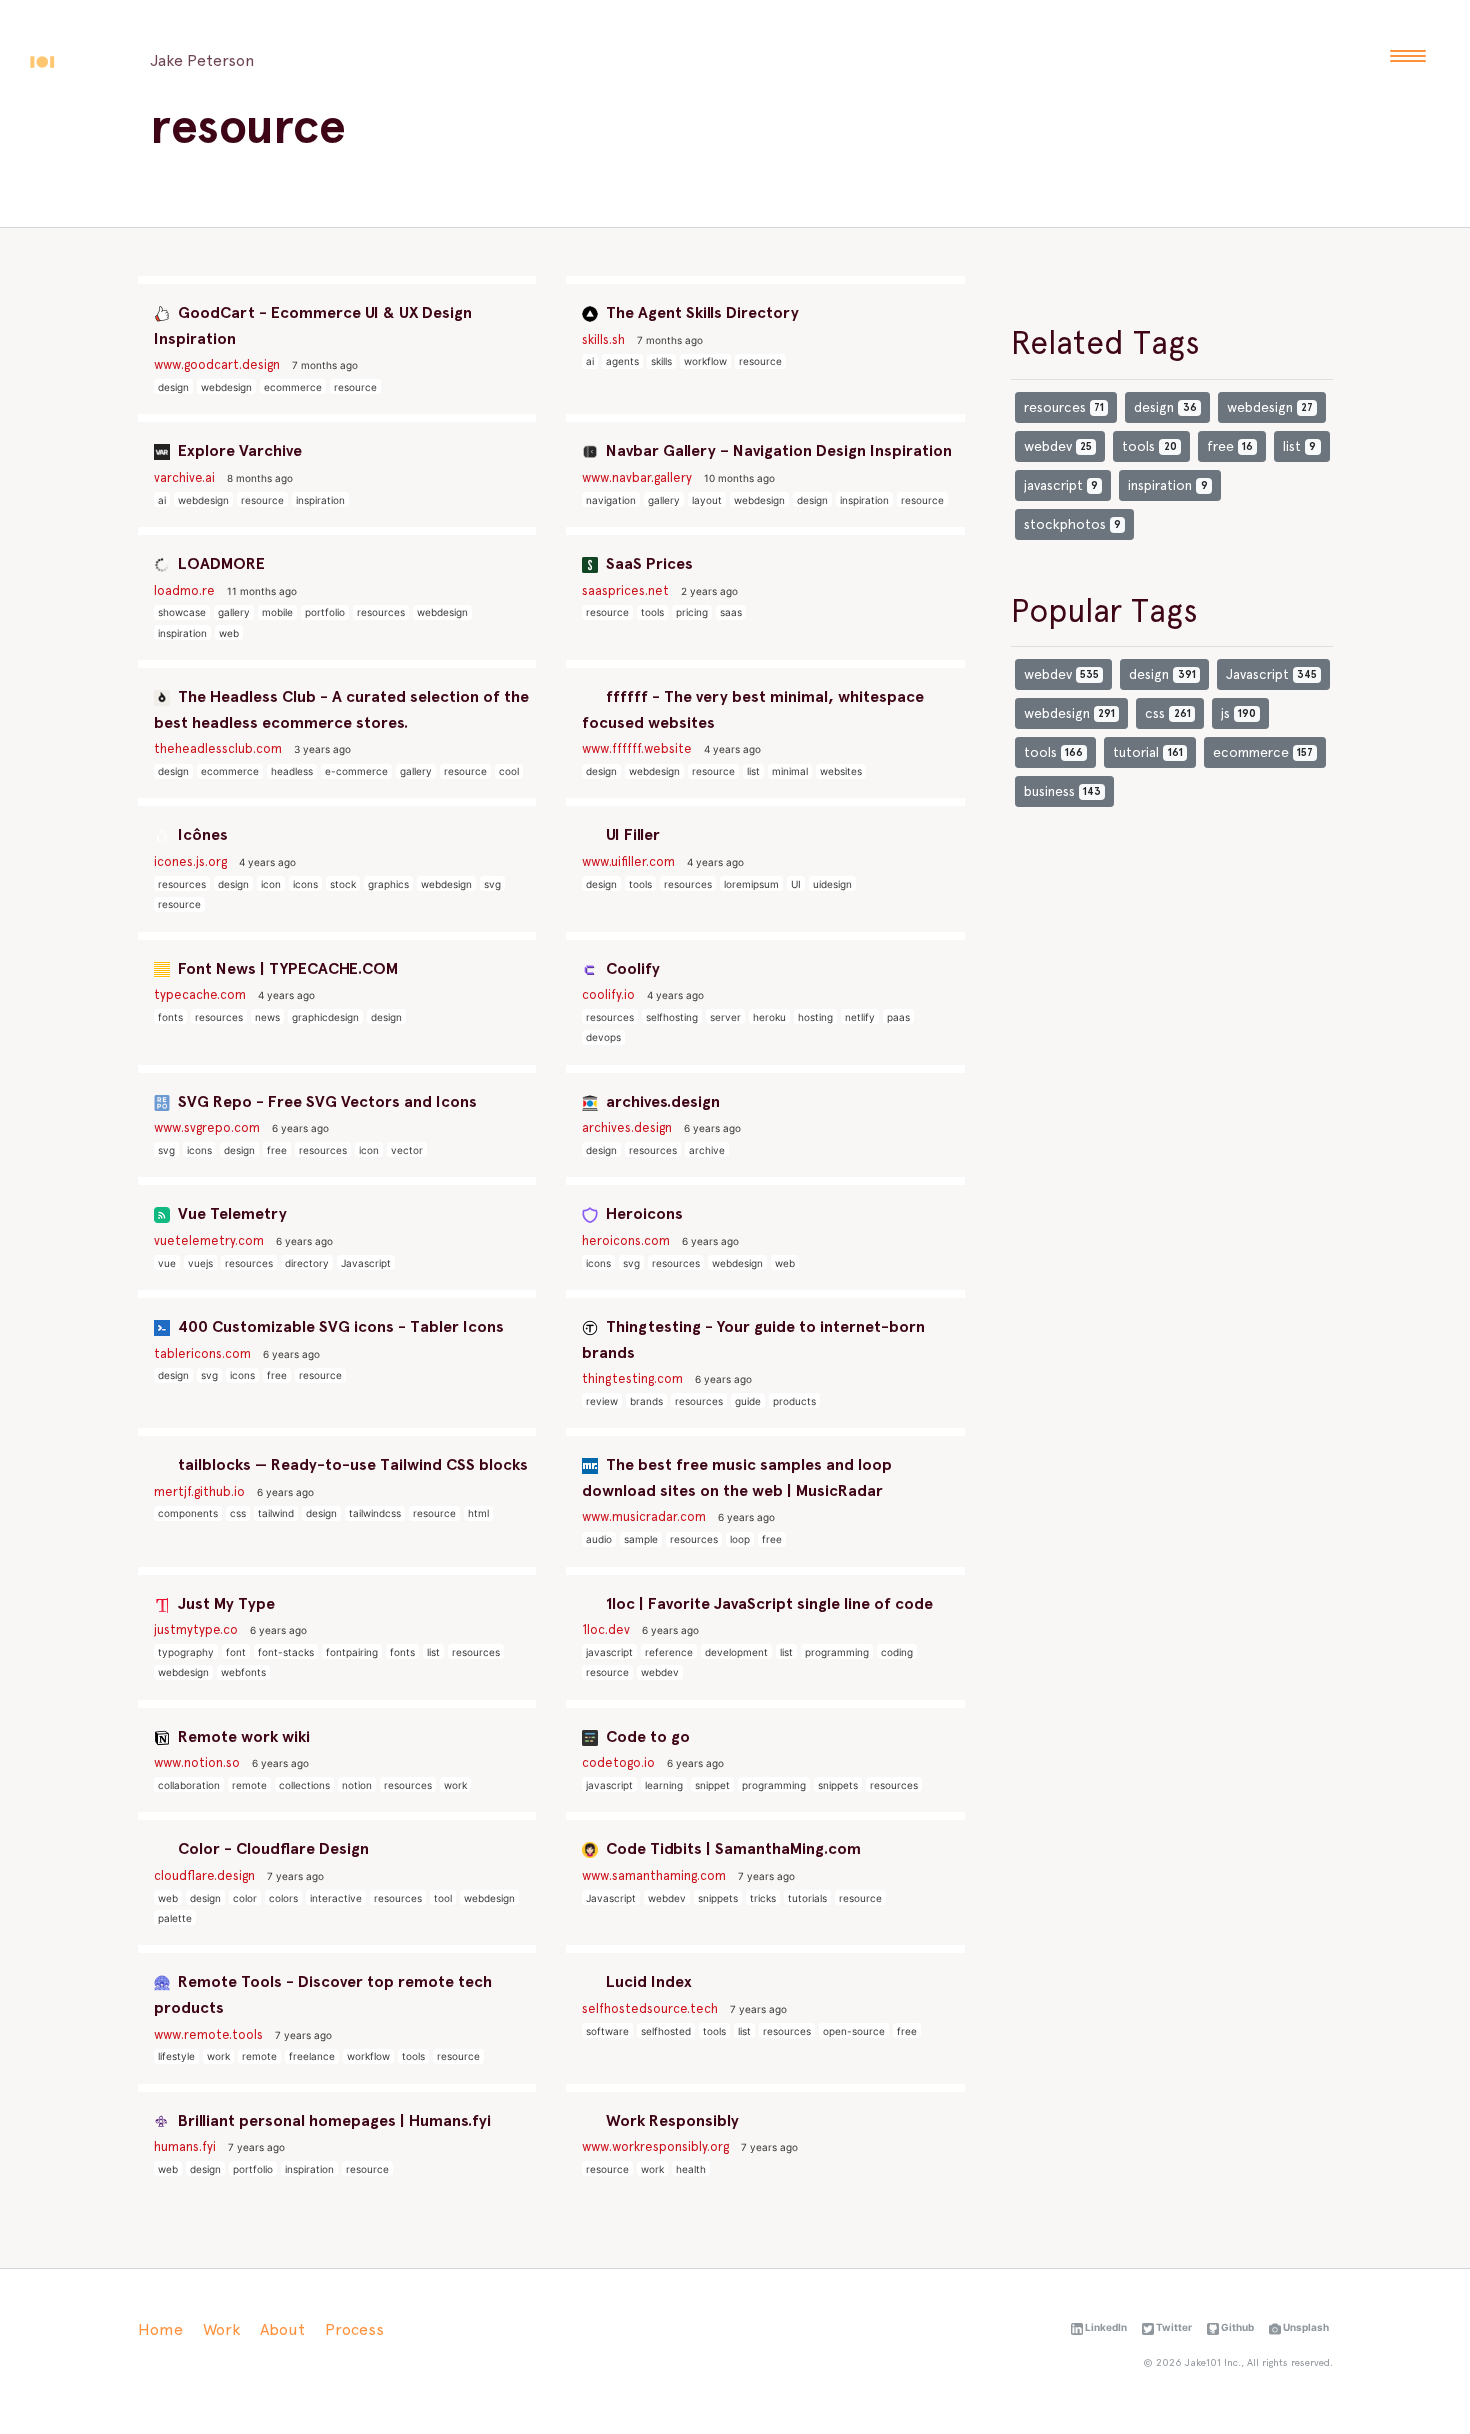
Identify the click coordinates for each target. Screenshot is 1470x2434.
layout (707, 500)
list (753, 771)
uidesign (832, 884)
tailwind (276, 1513)
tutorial (1147, 752)
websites (841, 771)
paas (898, 1017)
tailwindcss (375, 1513)
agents (622, 361)
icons (305, 884)
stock (343, 884)
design (173, 387)
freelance (312, 2056)
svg (492, 884)
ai (590, 361)
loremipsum (751, 884)
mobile (277, 612)
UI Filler (631, 834)
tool (443, 1898)
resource (355, 387)
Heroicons (642, 1213)
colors (283, 1898)
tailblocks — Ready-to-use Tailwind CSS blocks (351, 1464)
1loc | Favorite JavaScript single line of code (767, 1603)
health (691, 2169)
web (229, 633)
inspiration (320, 500)
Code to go (646, 1736)
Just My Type (224, 1603)
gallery (664, 500)
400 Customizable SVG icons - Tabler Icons (339, 1326)
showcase (182, 612)
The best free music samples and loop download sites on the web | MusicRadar (737, 1477)
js (1238, 713)
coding (897, 1652)
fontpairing (352, 1652)
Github (1236, 2327)
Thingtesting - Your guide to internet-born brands (753, 1339)
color (245, 1898)
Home (160, 2329)
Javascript (366, 1263)
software (607, 2031)
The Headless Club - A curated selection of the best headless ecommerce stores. (341, 709)
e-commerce (356, 771)
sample (641, 1539)
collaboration (189, 1785)
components (188, 1513)
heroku (769, 1017)
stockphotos (1072, 524)
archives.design (661, 1101)
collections (304, 1785)
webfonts (243, 1672)
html (478, 1513)
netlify (860, 1017)
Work (221, 2329)
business (1062, 791)
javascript (609, 1652)
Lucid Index (647, 1981)
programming (837, 1652)
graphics (388, 884)
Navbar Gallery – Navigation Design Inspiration (777, 450)
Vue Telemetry (230, 1213)
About (282, 2329)
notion (357, 1785)
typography (186, 1652)
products (794, 1401)
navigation (611, 500)
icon (271, 884)
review (602, 1401)
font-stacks (286, 1652)
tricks (763, 1898)
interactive (336, 1898)
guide (748, 1401)
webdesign (226, 387)
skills (661, 361)
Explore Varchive (238, 450)
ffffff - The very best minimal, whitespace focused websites (753, 709)
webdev (660, 1672)
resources (381, 612)
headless (292, 771)
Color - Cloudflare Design (271, 1848)
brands (646, 1401)
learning (664, 1785)
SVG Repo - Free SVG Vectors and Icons (325, 1101)
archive (707, 1150)
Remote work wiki (242, 1736)
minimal (790, 771)
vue (167, 1263)
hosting (815, 1017)
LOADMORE (219, 563)
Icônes (201, 834)
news (267, 1017)
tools (652, 612)
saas (731, 612)
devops (603, 1037)
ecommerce (293, 387)
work (455, 1785)
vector (407, 1150)
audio (599, 1539)
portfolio (325, 612)
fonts (170, 1017)
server (725, 1017)
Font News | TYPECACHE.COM (286, 968)
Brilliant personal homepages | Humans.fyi (332, 2120)
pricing (692, 612)
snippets (838, 1785)
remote (249, 1785)
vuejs (200, 1263)
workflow (705, 361)
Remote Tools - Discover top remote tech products (323, 1994)
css (238, 1513)
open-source (854, 2031)
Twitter (1173, 2327)
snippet (712, 1785)
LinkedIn (1105, 2327)
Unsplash (1305, 2327)
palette (175, 1918)
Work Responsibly (670, 2120)
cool (509, 771)
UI (796, 884)
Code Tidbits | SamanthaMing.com (731, 1848)
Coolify (631, 968)
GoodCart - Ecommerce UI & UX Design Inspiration (313, 325)
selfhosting (672, 1017)
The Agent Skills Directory (700, 312)
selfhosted (666, 2031)
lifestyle (176, 2056)
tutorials (807, 1898)
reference (669, 1652)
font (236, 1652)
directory (307, 1263)
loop (740, 1539)
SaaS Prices (647, 563)
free (277, 1150)
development (736, 1652)
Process (354, 2329)
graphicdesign (325, 1017)
